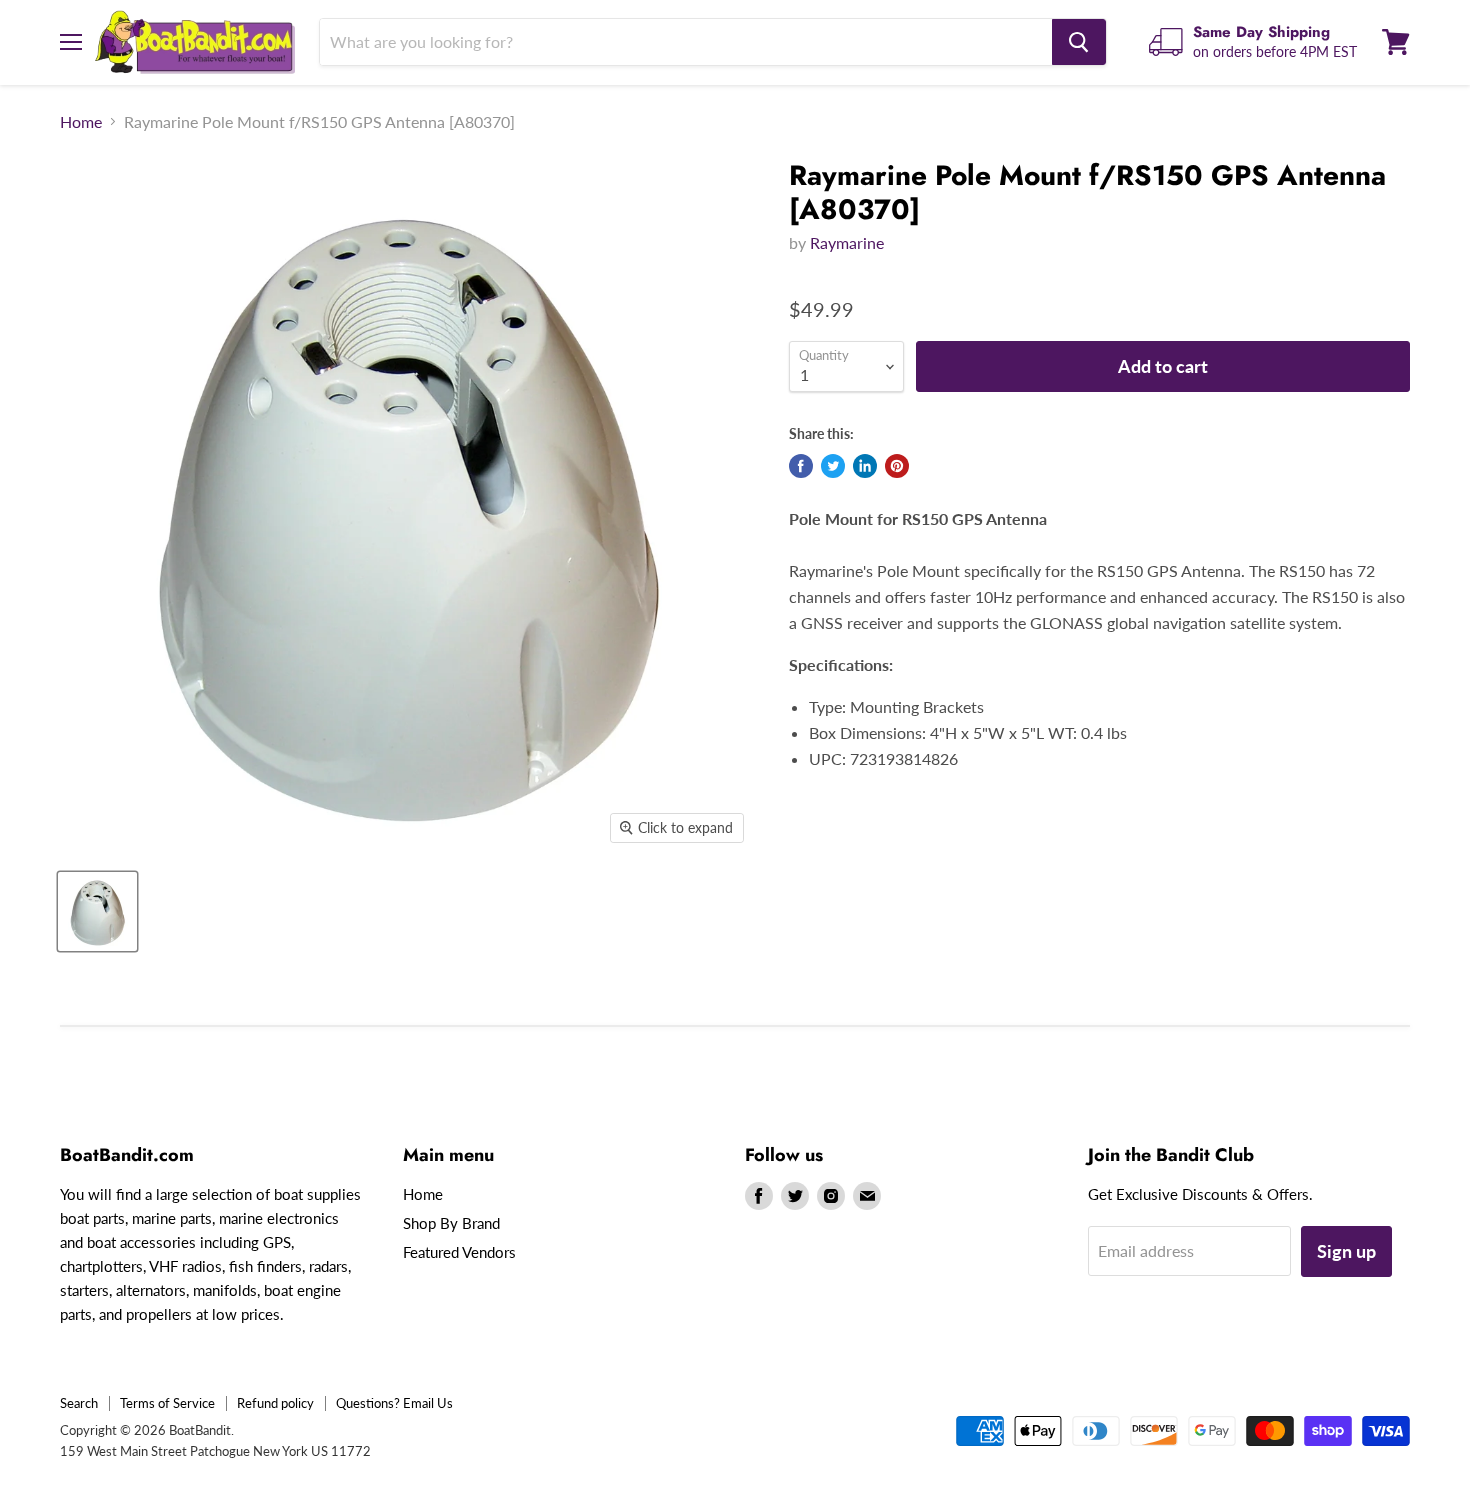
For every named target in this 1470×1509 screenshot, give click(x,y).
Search (79, 1403)
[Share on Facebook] (801, 466)
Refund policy (275, 1403)
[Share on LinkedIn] (865, 466)
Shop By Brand (451, 1223)
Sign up (1346, 1251)
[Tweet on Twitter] (833, 466)
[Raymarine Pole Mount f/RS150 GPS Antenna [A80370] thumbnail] (97, 911)
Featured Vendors (459, 1252)
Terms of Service (167, 1403)
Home (81, 122)
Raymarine (847, 242)
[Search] (1079, 42)
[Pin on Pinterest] (897, 466)
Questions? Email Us (394, 1403)
